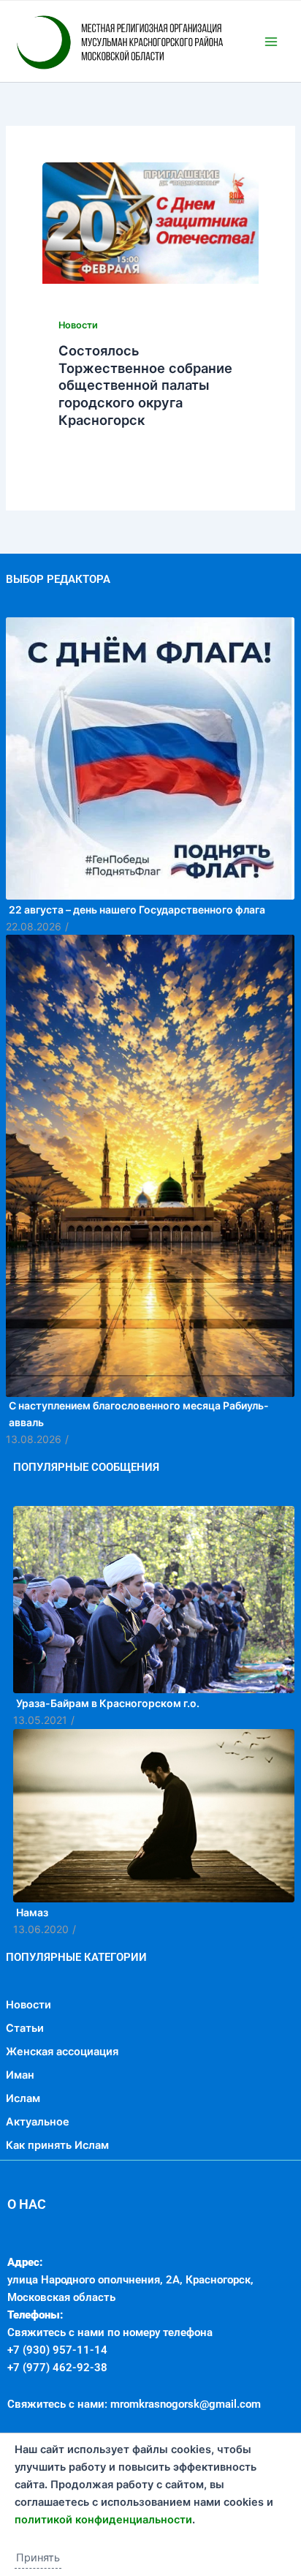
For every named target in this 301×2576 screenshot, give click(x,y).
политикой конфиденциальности (103, 2520)
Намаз (32, 1974)
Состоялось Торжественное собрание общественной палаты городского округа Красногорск (145, 447)
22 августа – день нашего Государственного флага (137, 972)
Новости (78, 387)
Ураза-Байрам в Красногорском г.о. (108, 1765)
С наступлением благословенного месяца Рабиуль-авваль (139, 1476)
